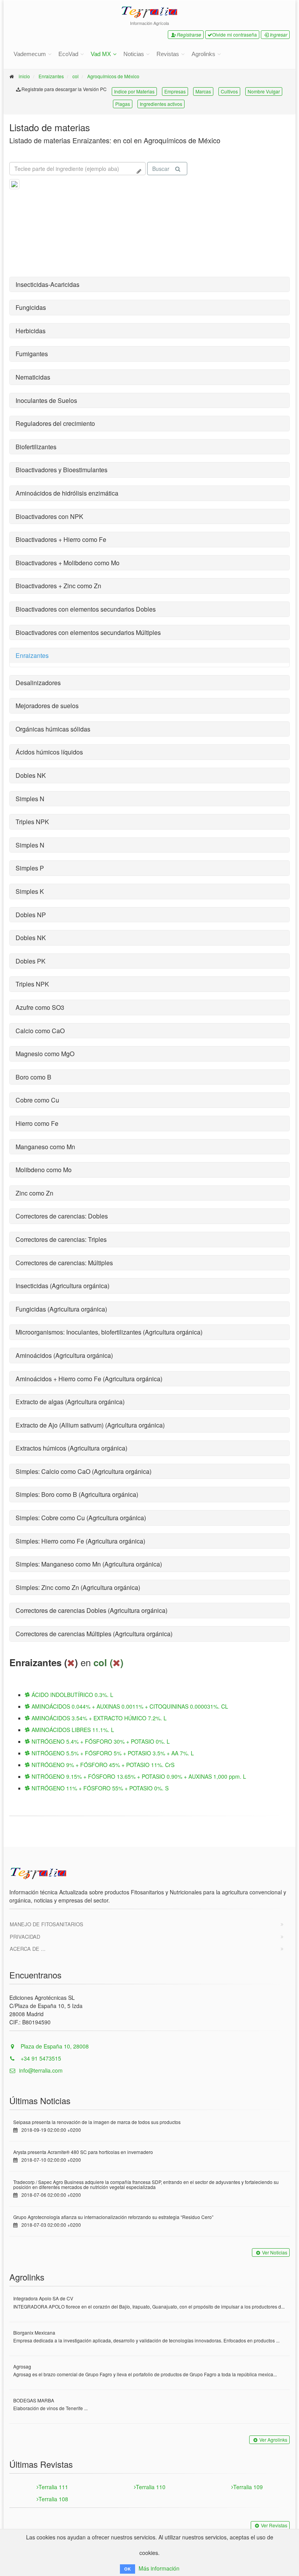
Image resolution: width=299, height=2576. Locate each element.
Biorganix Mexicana (34, 2332)
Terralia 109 (248, 2487)
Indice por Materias (134, 91)
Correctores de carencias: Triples (61, 1239)
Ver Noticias (275, 2252)
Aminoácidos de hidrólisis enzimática (67, 493)
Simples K (30, 891)
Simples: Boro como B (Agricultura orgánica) (77, 1494)
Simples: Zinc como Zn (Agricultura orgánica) (78, 1587)
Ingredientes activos (161, 104)
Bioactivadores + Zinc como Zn (58, 586)
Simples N (30, 799)
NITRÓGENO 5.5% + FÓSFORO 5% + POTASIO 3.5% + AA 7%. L (112, 1753)
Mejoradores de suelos (47, 706)
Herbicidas (31, 331)
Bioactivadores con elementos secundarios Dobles (86, 609)
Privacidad (25, 1937)
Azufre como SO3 (40, 1007)
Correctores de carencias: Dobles (62, 1216)
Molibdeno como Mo (44, 1170)
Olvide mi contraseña (235, 34)
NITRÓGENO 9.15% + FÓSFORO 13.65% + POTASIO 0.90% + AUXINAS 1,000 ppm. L (138, 1776)
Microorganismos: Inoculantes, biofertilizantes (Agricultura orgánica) (109, 1332)
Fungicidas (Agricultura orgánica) (61, 1309)
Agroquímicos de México (113, 76)
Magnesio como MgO (45, 1054)
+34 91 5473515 (40, 2058)
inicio (24, 76)
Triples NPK (32, 822)
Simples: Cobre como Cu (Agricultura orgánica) (81, 1518)
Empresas (175, 91)
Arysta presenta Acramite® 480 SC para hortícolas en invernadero (83, 2152)
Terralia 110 (151, 2487)
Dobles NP (31, 915)
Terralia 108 (53, 2499)
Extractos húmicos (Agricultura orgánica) (71, 1448)
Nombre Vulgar (264, 91)
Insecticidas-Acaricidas (47, 284)
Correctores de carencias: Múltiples (64, 1263)
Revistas (168, 54)
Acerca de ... (28, 1949)
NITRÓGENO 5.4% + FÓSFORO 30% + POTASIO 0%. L (100, 1741)
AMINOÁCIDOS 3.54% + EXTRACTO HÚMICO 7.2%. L (98, 1718)
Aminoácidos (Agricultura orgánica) (64, 1355)
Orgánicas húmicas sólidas (53, 729)
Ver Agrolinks (273, 2440)
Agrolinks (203, 54)
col (76, 76)
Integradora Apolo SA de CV (43, 2298)
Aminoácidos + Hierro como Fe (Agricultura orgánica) (89, 1379)
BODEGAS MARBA (34, 2400)
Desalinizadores (38, 683)
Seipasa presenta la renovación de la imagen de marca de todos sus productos (97, 2122)
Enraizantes (51, 76)
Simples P (30, 868)
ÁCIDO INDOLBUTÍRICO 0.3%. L (72, 1695)
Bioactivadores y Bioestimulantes (62, 470)
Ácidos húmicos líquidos (49, 752)
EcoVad (68, 54)
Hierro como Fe (37, 1123)
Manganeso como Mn (45, 1147)
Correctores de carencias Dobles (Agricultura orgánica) (91, 1610)
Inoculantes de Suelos (46, 400)
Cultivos (229, 91)
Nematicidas (33, 377)
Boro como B (33, 1077)
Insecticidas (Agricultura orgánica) (62, 1286)
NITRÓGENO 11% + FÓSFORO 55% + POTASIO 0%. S (99, 1788)
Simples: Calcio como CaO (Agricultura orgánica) (84, 1471)
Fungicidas (31, 307)
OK (128, 2569)
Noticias (134, 54)
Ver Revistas (274, 2525)
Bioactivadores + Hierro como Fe (61, 539)
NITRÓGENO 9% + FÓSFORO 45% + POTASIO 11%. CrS (102, 1765)
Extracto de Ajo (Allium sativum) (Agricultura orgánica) (90, 1425)
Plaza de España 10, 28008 (54, 2046)
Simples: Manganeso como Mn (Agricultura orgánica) (89, 1564)
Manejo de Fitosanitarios (47, 1924)
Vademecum (30, 54)
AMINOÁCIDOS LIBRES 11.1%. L (72, 1730)
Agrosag (22, 2366)
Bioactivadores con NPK (49, 516)
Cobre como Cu (37, 1100)
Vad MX (101, 54)
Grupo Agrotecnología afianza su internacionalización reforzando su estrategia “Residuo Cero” (113, 2217)
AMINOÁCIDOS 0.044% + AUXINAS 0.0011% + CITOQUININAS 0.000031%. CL (129, 1706)
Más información (159, 2568)
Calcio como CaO (40, 1031)
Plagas (123, 104)
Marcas (203, 91)
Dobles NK (31, 775)
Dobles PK (31, 961)
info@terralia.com (41, 2070)
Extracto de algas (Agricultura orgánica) (70, 1402)
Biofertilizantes (36, 447)
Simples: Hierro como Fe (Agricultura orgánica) (80, 1541)
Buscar (161, 169)
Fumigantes (32, 354)
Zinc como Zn (34, 1193)
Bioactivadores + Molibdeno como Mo (68, 563)
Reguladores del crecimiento (55, 423)
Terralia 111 (53, 2487)
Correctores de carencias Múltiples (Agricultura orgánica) (94, 1634)
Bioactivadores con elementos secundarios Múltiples (88, 632)
